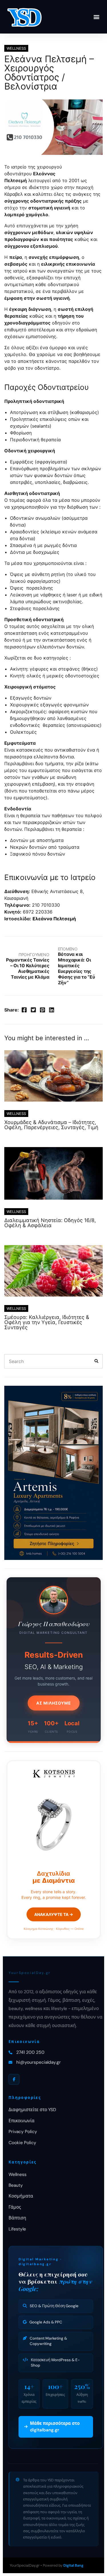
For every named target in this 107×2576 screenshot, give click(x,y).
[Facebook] (14, 2079)
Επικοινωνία (22, 2121)
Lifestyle (17, 2229)
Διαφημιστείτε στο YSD (32, 2110)
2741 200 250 (30, 2052)
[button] (97, 17)
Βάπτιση (17, 2218)
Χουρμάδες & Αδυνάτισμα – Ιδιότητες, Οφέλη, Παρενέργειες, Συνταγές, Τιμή (51, 1125)
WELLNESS (16, 48)
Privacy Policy (23, 2132)
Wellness (18, 2175)
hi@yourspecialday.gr (39, 2062)
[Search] (96, 1361)
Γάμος (15, 2207)
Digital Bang (73, 2565)
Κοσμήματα (21, 2196)
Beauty (16, 2185)
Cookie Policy (22, 2143)
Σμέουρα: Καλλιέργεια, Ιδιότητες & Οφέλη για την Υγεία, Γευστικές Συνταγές (47, 1322)
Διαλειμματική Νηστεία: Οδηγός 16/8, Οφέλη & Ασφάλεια (50, 1223)
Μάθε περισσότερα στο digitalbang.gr (55, 2427)
